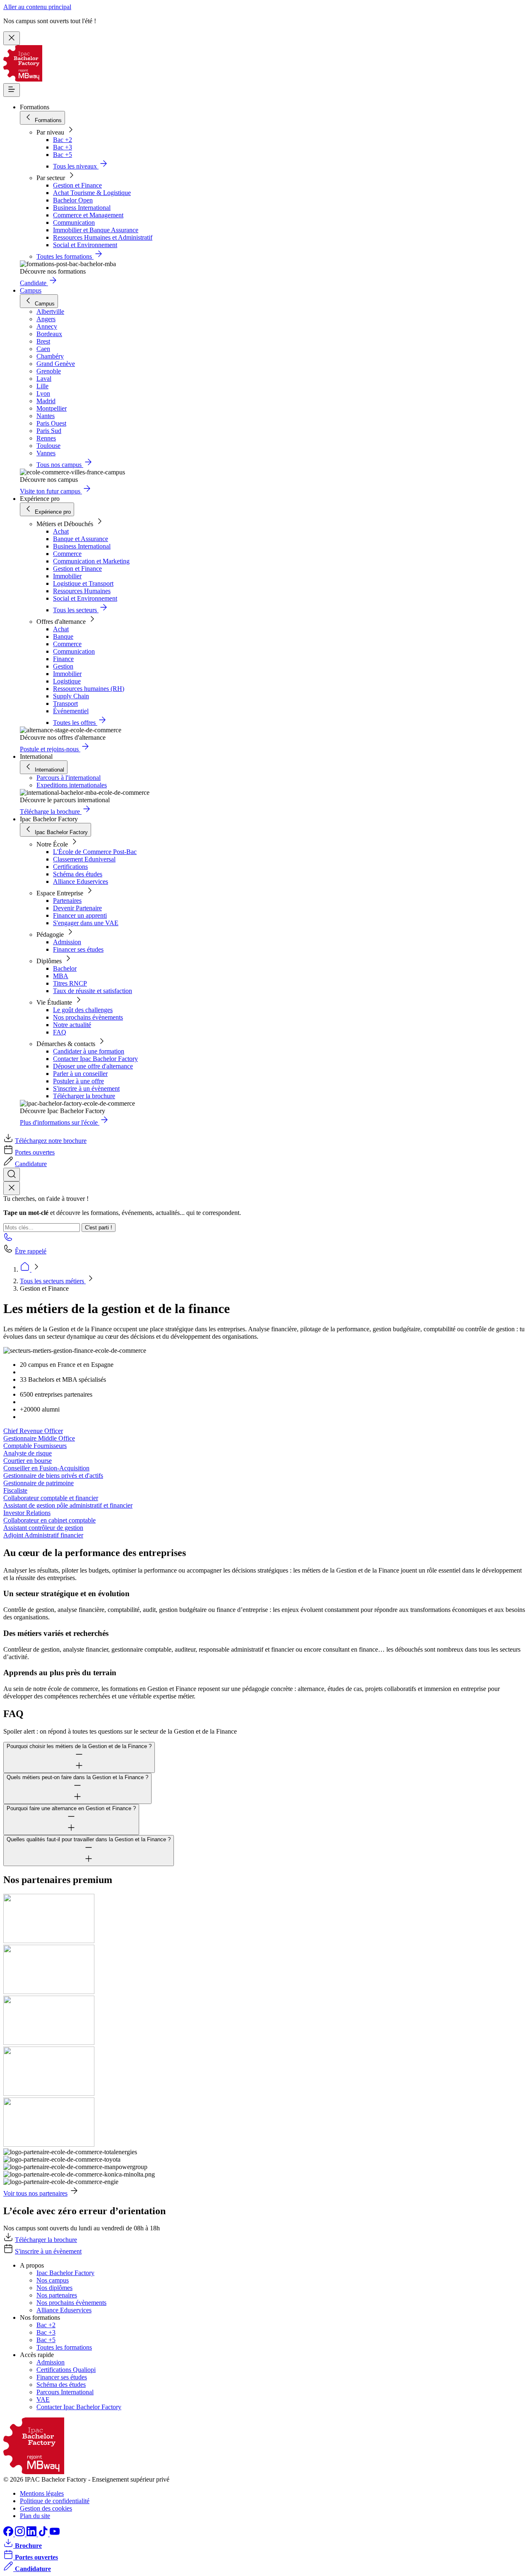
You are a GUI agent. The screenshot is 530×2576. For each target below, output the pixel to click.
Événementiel (71, 711)
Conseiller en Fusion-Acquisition (46, 1468)
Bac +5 (63, 155)
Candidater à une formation (89, 1051)
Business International (82, 208)
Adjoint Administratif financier (43, 1535)
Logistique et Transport (83, 583)
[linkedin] (32, 2534)
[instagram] (21, 2534)
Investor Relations (27, 1513)
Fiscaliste (15, 1490)
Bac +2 (63, 140)
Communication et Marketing (91, 561)
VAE (43, 2399)
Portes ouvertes (35, 1152)
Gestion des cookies (46, 2508)
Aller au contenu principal (37, 7)
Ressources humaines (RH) (89, 689)
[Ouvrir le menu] (12, 90)
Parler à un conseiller (80, 1074)
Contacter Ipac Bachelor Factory (95, 1059)
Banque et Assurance (81, 539)
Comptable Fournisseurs (35, 1446)
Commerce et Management (88, 215)
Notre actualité (72, 1025)
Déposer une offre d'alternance (93, 1066)
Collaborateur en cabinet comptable (49, 1520)
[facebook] (9, 2534)
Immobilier (67, 576)
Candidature (31, 1164)
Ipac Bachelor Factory (65, 2273)
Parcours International (65, 2392)
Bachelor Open (73, 200)
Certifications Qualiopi (66, 2370)
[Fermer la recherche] (12, 1188)
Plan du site (35, 2516)
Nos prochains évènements (88, 1017)
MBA (61, 976)
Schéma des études (78, 874)
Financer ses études (78, 949)
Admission (67, 942)
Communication (74, 222)
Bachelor (65, 968)
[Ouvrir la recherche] (12, 1175)
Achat (61, 531)
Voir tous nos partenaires (35, 2193)
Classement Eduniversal (84, 859)
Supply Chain (71, 696)
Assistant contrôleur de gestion (43, 1528)
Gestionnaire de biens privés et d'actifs (53, 1476)
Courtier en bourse (28, 1461)
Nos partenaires (57, 2295)
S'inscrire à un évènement (86, 1088)
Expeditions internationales (72, 785)
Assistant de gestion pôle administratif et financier (68, 1505)
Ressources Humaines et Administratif (103, 237)
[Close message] (12, 38)
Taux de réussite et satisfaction (93, 991)
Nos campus (53, 2280)
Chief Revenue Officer (33, 1431)
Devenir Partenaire (77, 908)
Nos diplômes (54, 2288)
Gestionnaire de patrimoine (39, 1483)
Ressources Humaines (82, 591)
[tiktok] (44, 2534)
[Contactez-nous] (8, 1240)
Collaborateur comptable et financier (51, 1498)
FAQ (60, 1032)
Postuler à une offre (78, 1081)
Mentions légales (42, 2493)
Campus (31, 290)
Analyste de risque (28, 1453)
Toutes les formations (64, 2347)
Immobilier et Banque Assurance (96, 230)
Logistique (67, 681)
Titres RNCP (70, 983)
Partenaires (67, 901)
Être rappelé (31, 1251)
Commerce (67, 554)
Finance (63, 659)
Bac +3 (63, 147)
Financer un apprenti (80, 915)
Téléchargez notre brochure (51, 1141)
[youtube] (55, 2534)
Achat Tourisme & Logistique (92, 193)
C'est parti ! (99, 1228)
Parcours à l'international (69, 778)
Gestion (63, 666)
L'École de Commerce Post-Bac (95, 852)
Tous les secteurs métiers (53, 1281)
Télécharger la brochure (84, 1096)
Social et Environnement (85, 245)
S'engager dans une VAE (86, 923)
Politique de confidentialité (55, 2501)
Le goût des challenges (83, 1010)
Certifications (70, 867)
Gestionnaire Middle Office (39, 1438)
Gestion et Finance (77, 185)
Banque (63, 636)
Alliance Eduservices (81, 882)
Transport (65, 704)
